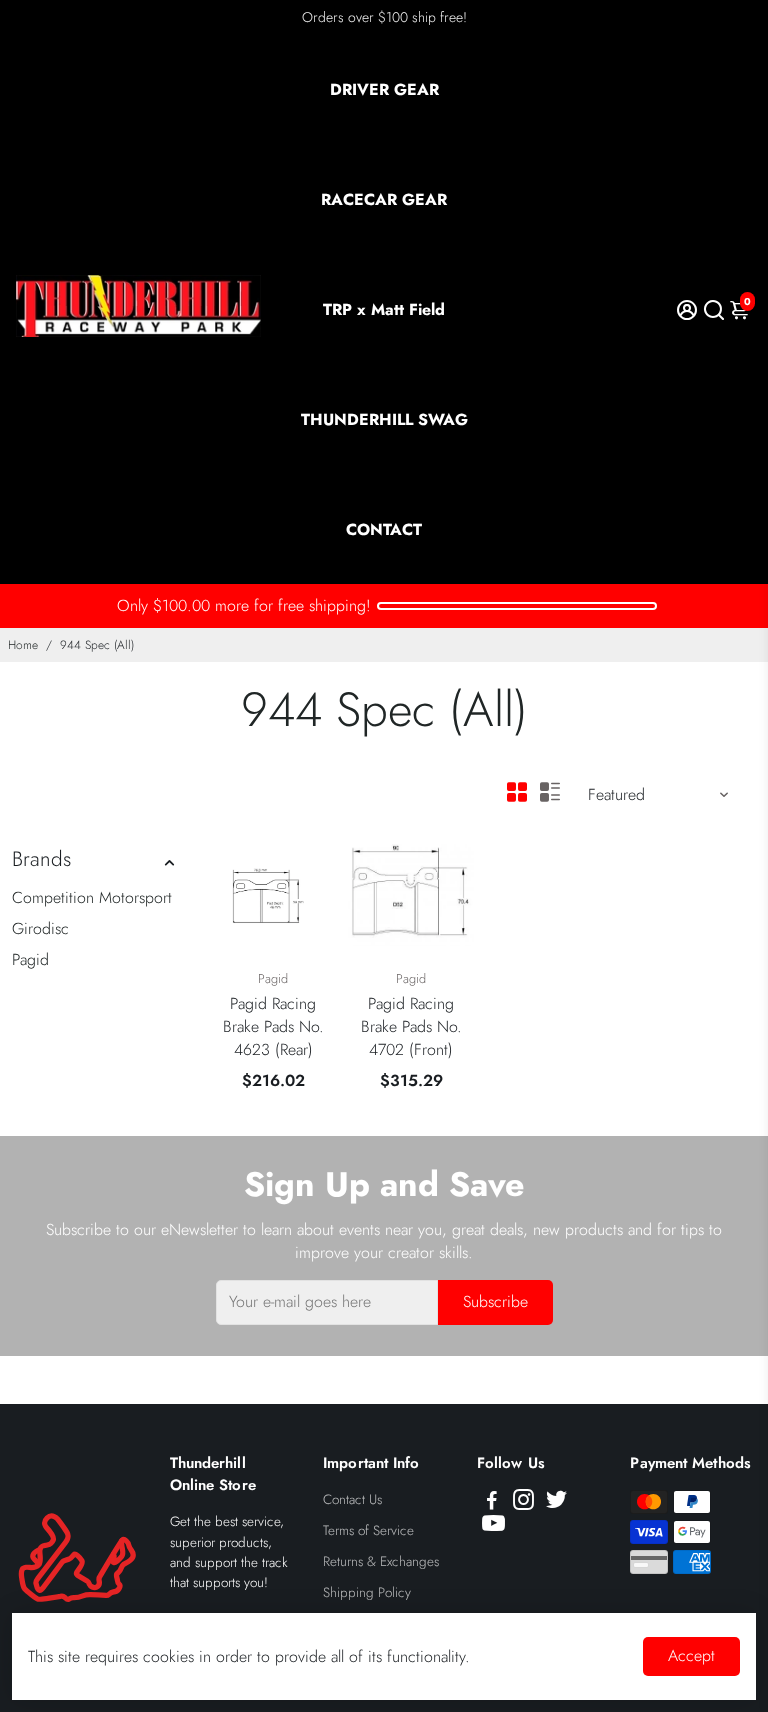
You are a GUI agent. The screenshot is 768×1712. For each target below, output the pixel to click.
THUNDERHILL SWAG (384, 419)
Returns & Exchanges (381, 1561)
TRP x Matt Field (384, 309)
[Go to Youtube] (493, 1527)
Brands (41, 859)
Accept (691, 1655)
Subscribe (495, 1301)
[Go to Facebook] (492, 1503)
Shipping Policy (367, 1592)
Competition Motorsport (92, 897)
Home (23, 645)
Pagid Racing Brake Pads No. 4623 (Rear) (273, 1026)
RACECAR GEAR (384, 199)
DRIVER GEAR (384, 89)
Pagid (30, 959)
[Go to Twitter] (556, 1503)
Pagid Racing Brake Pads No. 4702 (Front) (411, 1026)
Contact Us (352, 1499)
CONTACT (384, 529)
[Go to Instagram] (523, 1503)
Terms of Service (368, 1530)
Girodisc (40, 928)
